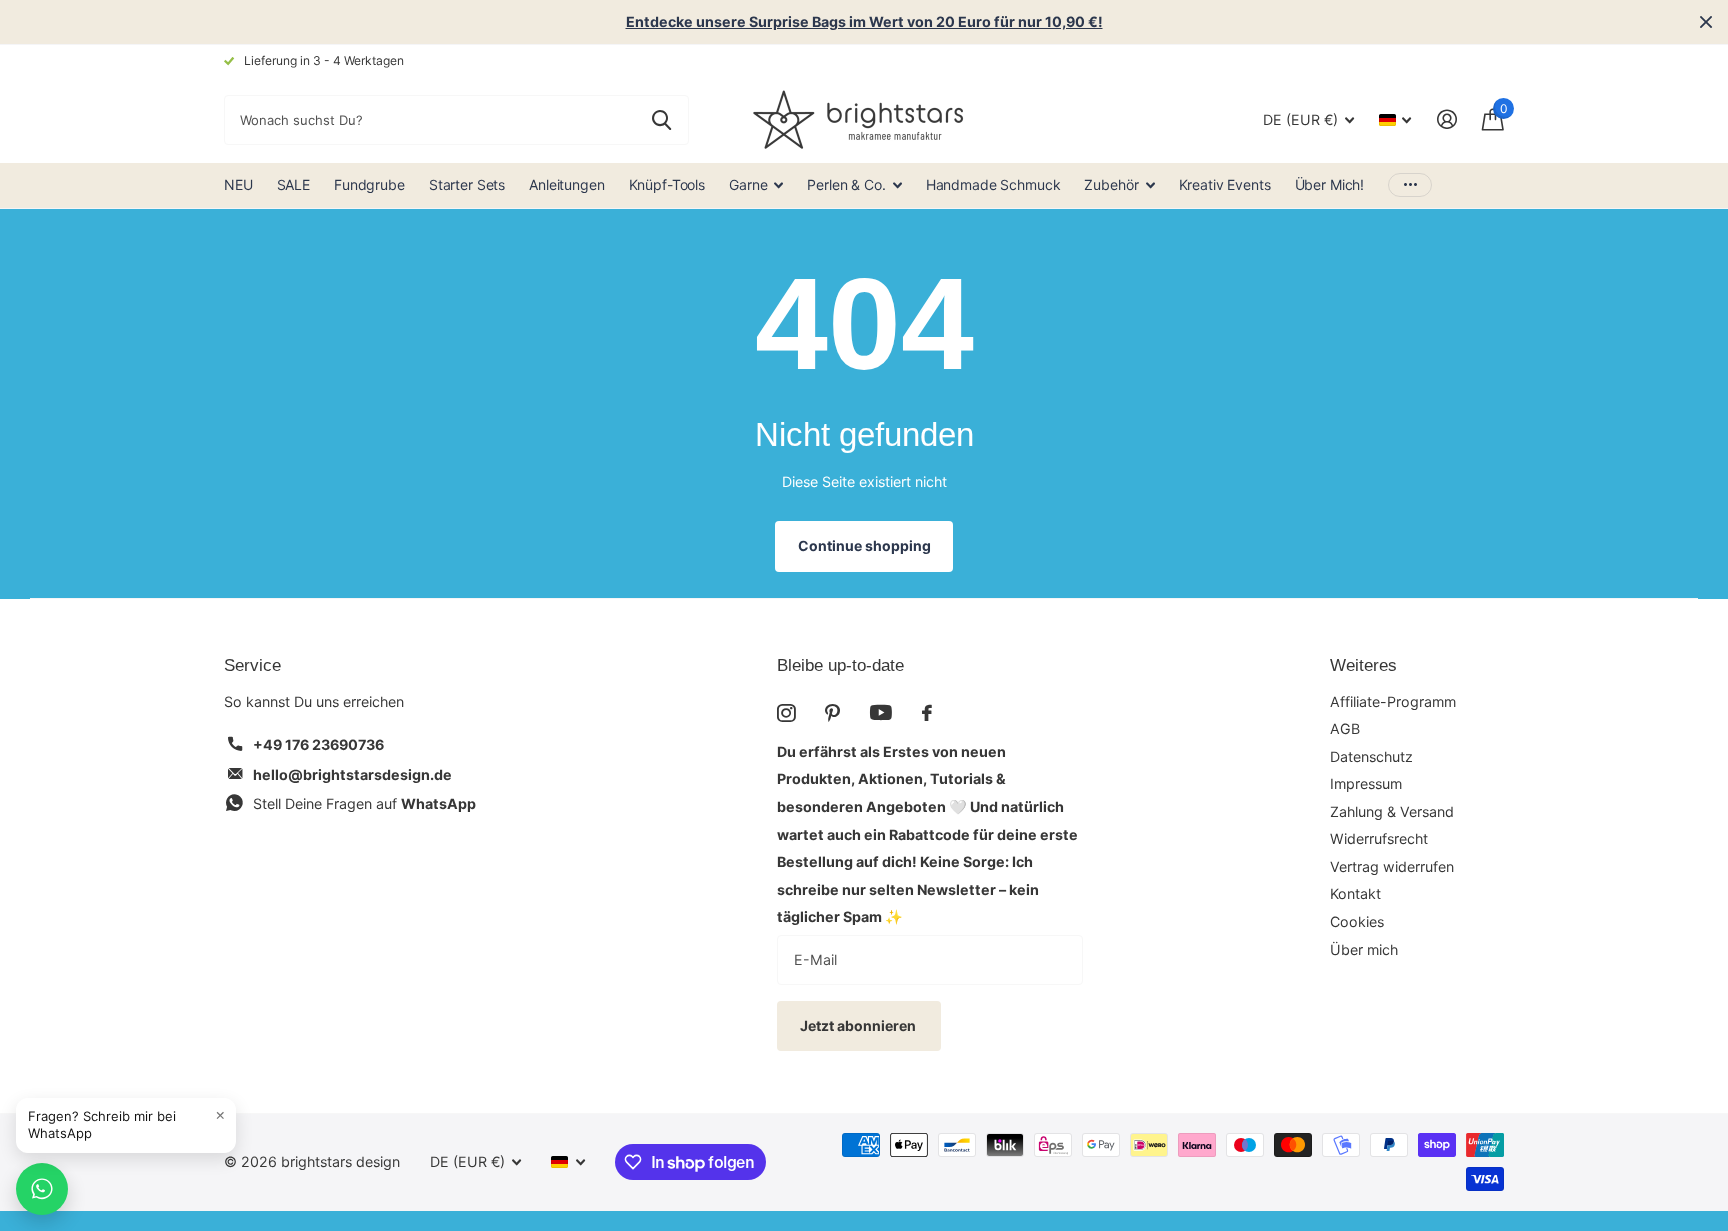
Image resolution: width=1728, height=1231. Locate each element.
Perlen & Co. (846, 184)
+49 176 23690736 (318, 744)
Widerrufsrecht (1379, 838)
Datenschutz (1371, 756)
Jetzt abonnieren (859, 1025)
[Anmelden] (1446, 119)
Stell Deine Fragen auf (364, 803)
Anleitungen (566, 184)
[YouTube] (881, 712)
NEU (238, 184)
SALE (293, 184)
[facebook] (927, 713)
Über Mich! (1330, 184)
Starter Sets (467, 184)
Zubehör (1111, 184)
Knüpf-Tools (667, 184)
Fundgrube (369, 184)
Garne (748, 184)
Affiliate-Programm (1393, 701)
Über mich (1364, 949)
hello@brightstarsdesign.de (352, 774)
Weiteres (1363, 665)
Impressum (1366, 783)
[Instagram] (786, 713)
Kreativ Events (1225, 184)
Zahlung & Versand (1392, 811)
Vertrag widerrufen (1392, 866)
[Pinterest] (832, 713)
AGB (1345, 728)
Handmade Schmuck (993, 184)
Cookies (1357, 921)
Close (1706, 22)
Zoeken (661, 120)
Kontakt (1355, 893)
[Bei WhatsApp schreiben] (42, 1189)
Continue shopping (864, 545)
